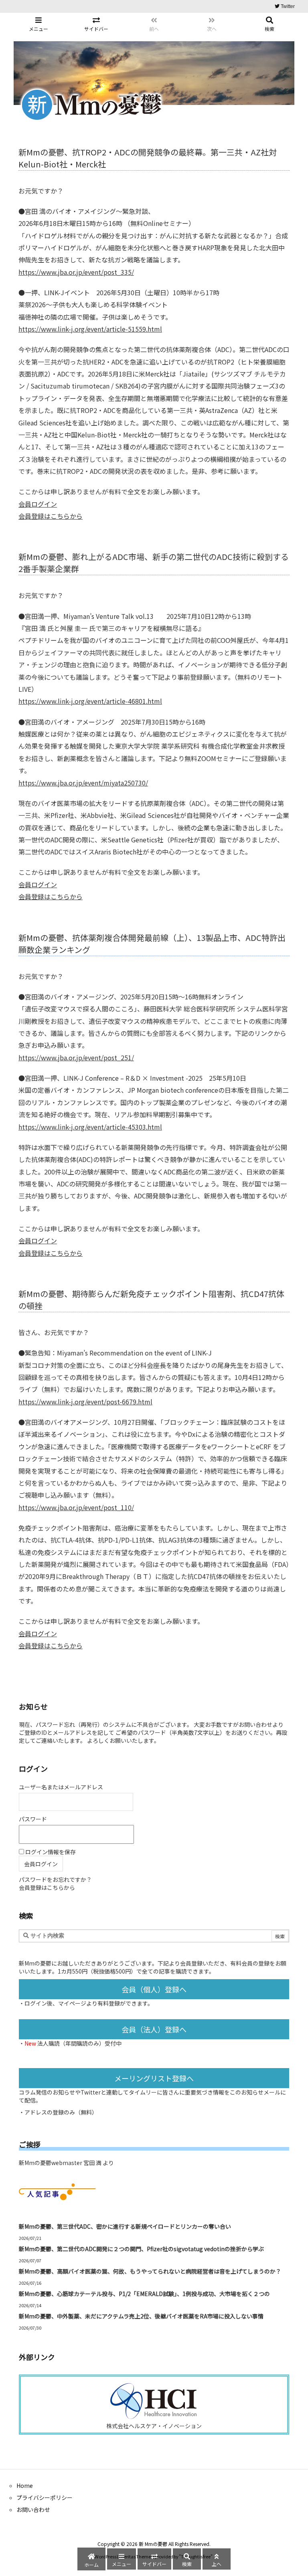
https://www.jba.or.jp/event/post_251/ (76, 1057)
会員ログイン (38, 504)
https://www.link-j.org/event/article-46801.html (90, 701)
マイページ (72, 2003)
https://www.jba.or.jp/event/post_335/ (76, 272)
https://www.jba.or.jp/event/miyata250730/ (83, 783)
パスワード (33, 1819)
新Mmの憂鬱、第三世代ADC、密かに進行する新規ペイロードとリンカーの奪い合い (125, 2226)
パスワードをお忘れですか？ (55, 1879)
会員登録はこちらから (51, 516)
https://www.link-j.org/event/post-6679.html (85, 1402)
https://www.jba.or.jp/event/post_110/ (76, 1507)
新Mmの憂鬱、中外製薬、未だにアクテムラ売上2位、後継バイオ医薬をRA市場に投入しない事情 (141, 2316)
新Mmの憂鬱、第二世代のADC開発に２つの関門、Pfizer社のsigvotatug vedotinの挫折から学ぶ (141, 2249)
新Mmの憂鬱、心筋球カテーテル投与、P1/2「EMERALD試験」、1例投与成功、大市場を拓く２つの (144, 2294)
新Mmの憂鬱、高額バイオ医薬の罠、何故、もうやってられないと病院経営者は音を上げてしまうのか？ (150, 2271)
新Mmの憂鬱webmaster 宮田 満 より (66, 2163)
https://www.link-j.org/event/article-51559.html (90, 329)
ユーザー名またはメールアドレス (61, 1787)
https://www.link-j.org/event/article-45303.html (90, 1127)
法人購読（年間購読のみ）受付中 (79, 2043)
